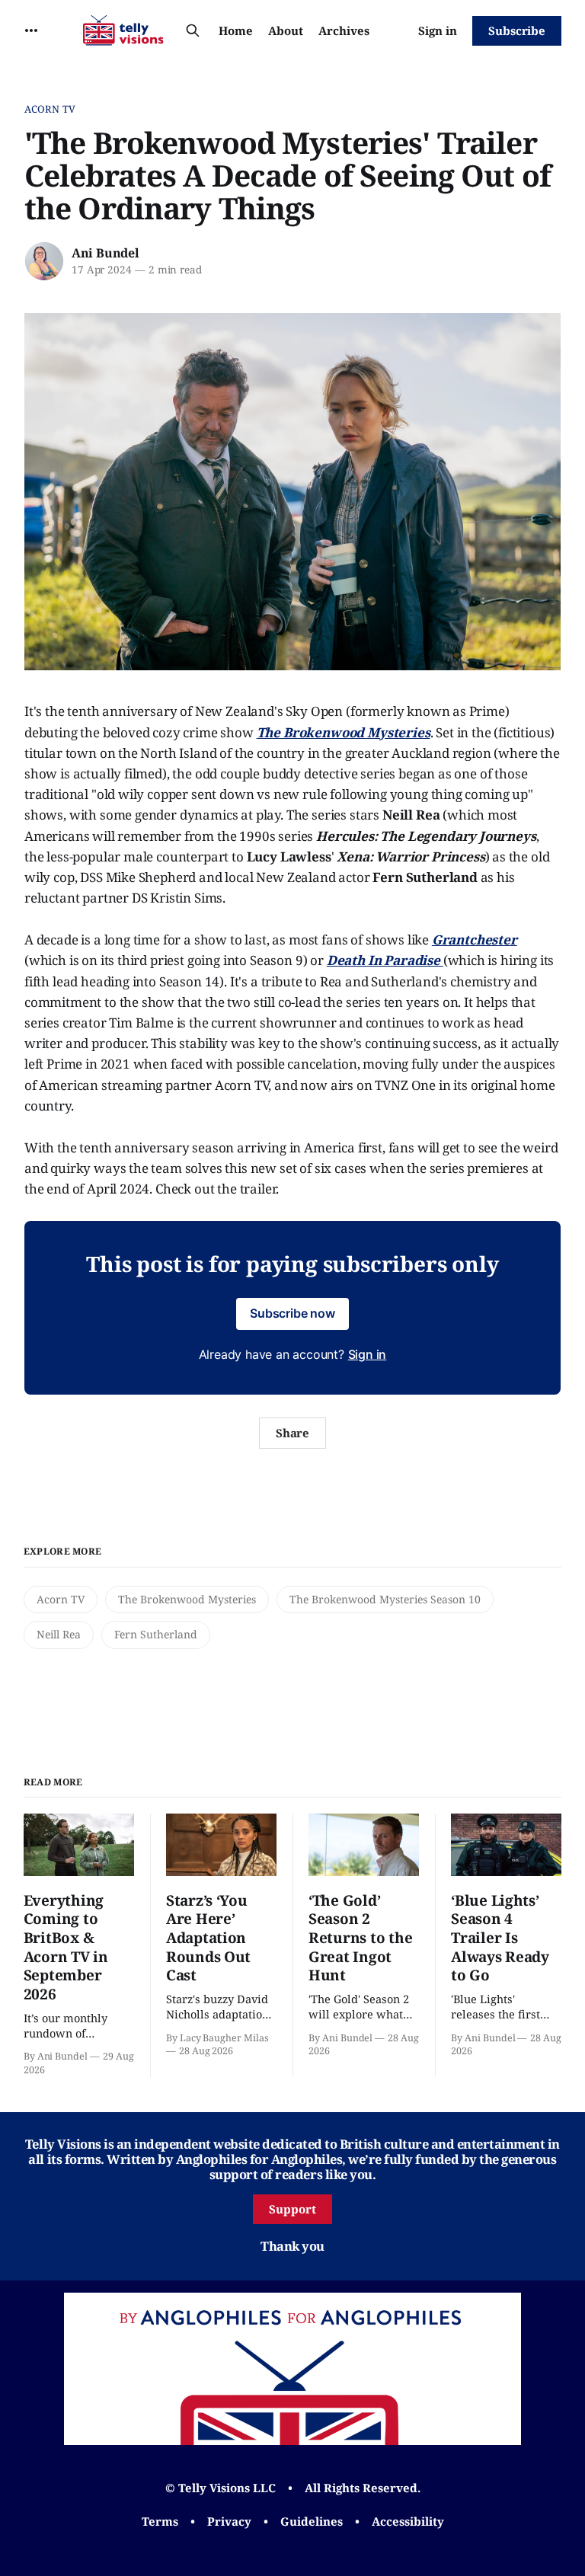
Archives (344, 30)
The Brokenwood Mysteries (187, 1599)
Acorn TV (50, 109)
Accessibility (408, 2521)
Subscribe (517, 30)
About (286, 30)
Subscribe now (292, 1313)
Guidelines (312, 2521)
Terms (160, 2521)
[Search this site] (193, 30)
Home (236, 30)
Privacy (229, 2521)
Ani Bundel (105, 253)
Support (292, 2209)
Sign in (438, 30)
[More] (31, 30)
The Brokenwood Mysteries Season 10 (385, 1599)
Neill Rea (59, 1634)
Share (293, 1433)
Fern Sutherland (156, 1634)
